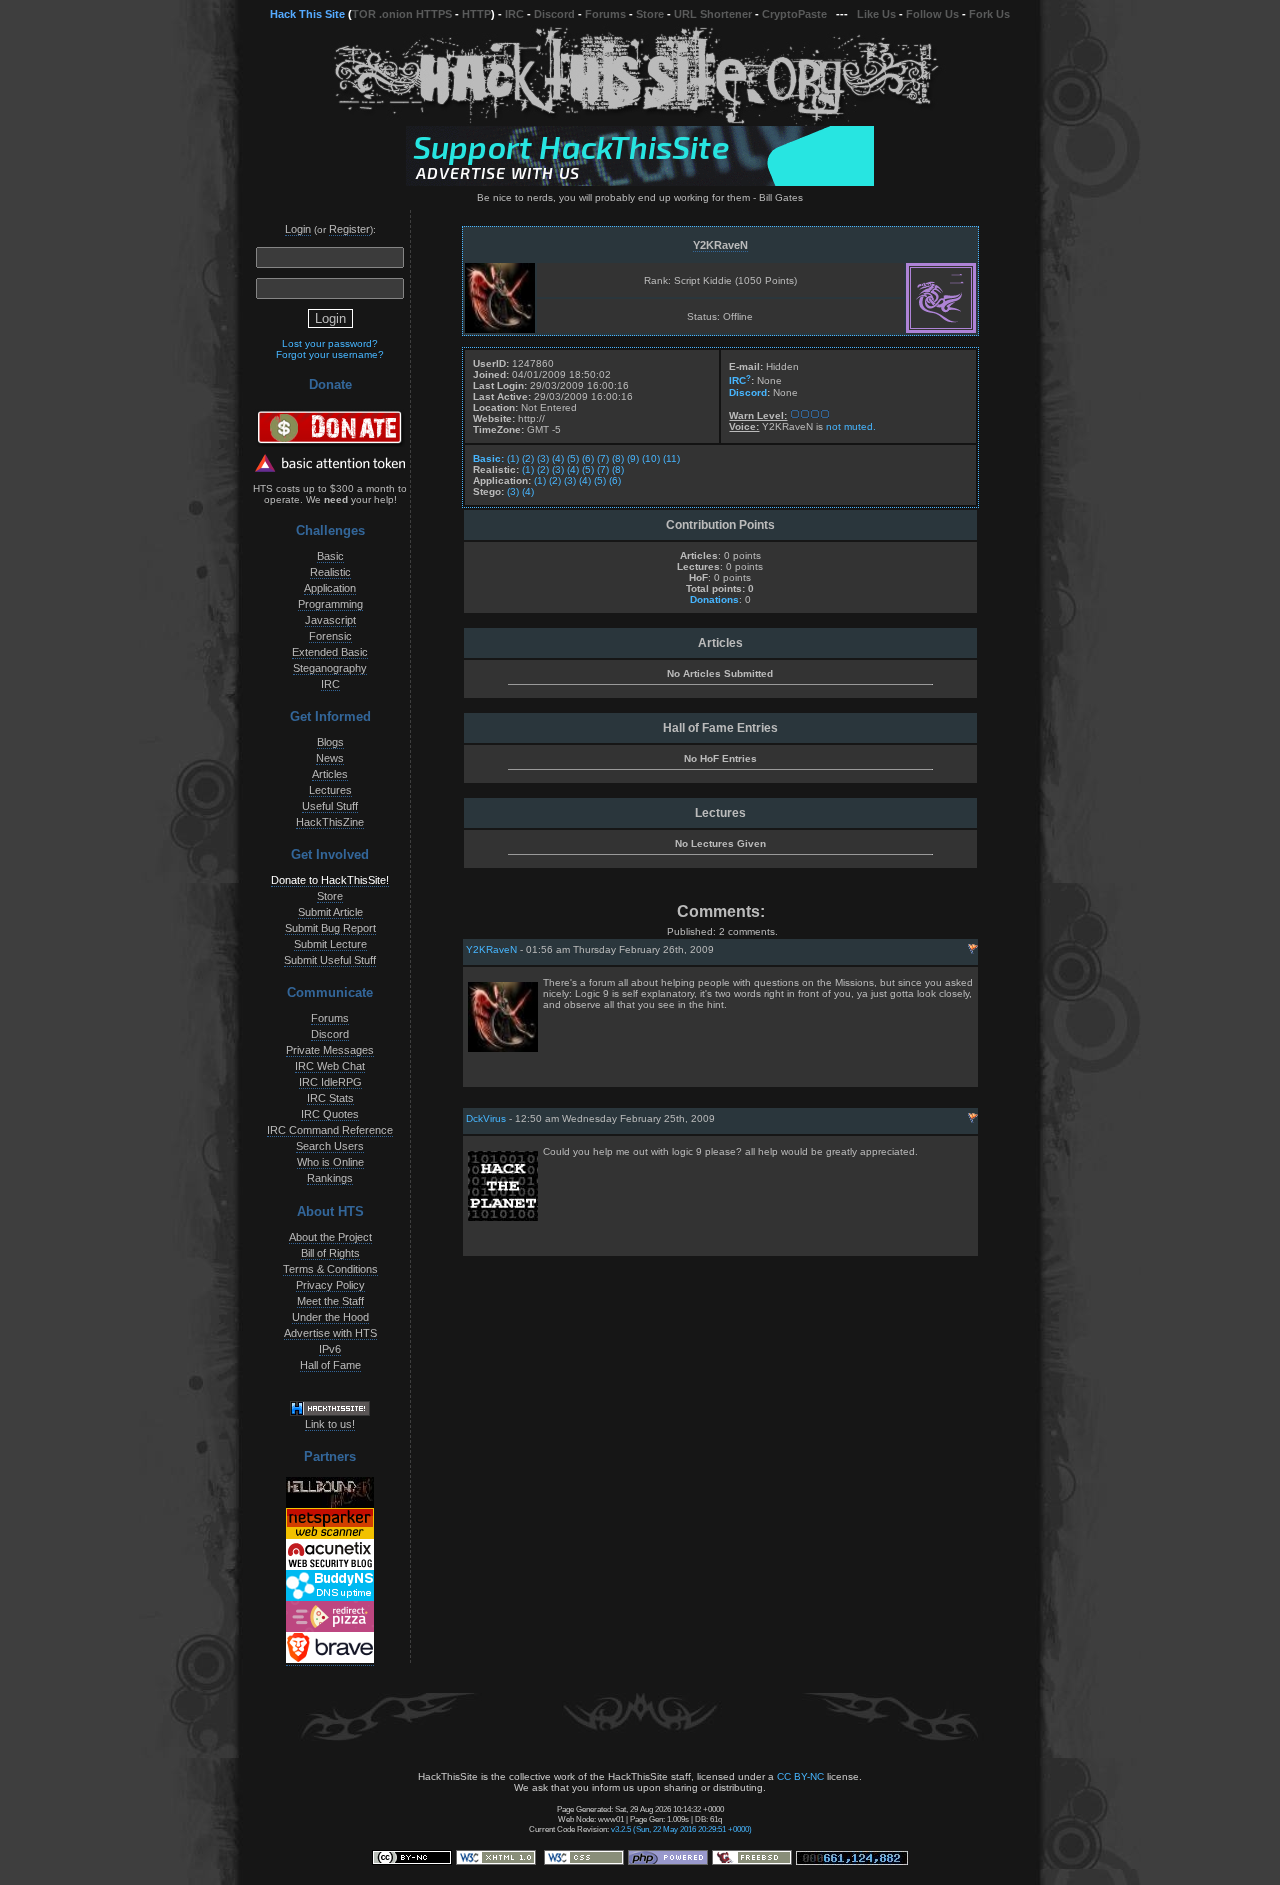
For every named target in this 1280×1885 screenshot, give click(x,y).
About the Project (330, 1237)
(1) (513, 458)
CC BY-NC (800, 1776)
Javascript (330, 620)
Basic (330, 556)
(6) (588, 458)
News (330, 758)
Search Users (330, 1146)
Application (330, 588)
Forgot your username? (330, 354)
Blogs (330, 742)
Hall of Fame (330, 1365)
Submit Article (330, 912)
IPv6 (330, 1349)
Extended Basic (330, 652)
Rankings (330, 1178)
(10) (651, 458)
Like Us (876, 14)
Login (298, 229)
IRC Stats (330, 1098)
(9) (633, 458)
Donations (714, 599)
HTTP (476, 14)
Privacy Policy (330, 1285)
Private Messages (330, 1050)
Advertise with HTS (330, 1333)
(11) (671, 458)
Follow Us (932, 14)
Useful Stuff (330, 806)
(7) (603, 458)
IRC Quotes (330, 1114)
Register (349, 229)
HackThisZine (330, 822)
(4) (558, 458)
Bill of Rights (330, 1253)
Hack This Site (307, 14)
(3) (543, 458)
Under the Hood (330, 1317)
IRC (514, 14)
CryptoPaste (794, 14)
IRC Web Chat (330, 1066)
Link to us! (330, 1424)
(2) (528, 458)
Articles (330, 774)
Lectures (330, 790)
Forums (605, 14)
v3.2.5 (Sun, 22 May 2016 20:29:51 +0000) (681, 1829)
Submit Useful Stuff (330, 960)
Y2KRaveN (720, 245)
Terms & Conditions (330, 1269)
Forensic (330, 636)
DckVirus (486, 1118)
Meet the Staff (330, 1301)
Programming (330, 604)
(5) (573, 458)
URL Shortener (713, 14)
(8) (618, 458)
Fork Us (989, 14)
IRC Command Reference (330, 1130)
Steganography (330, 668)
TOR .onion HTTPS (402, 14)
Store (650, 14)
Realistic (330, 572)
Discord (554, 14)
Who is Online (330, 1162)
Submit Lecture (330, 944)
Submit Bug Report (330, 928)
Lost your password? (330, 343)
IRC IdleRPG (330, 1082)
